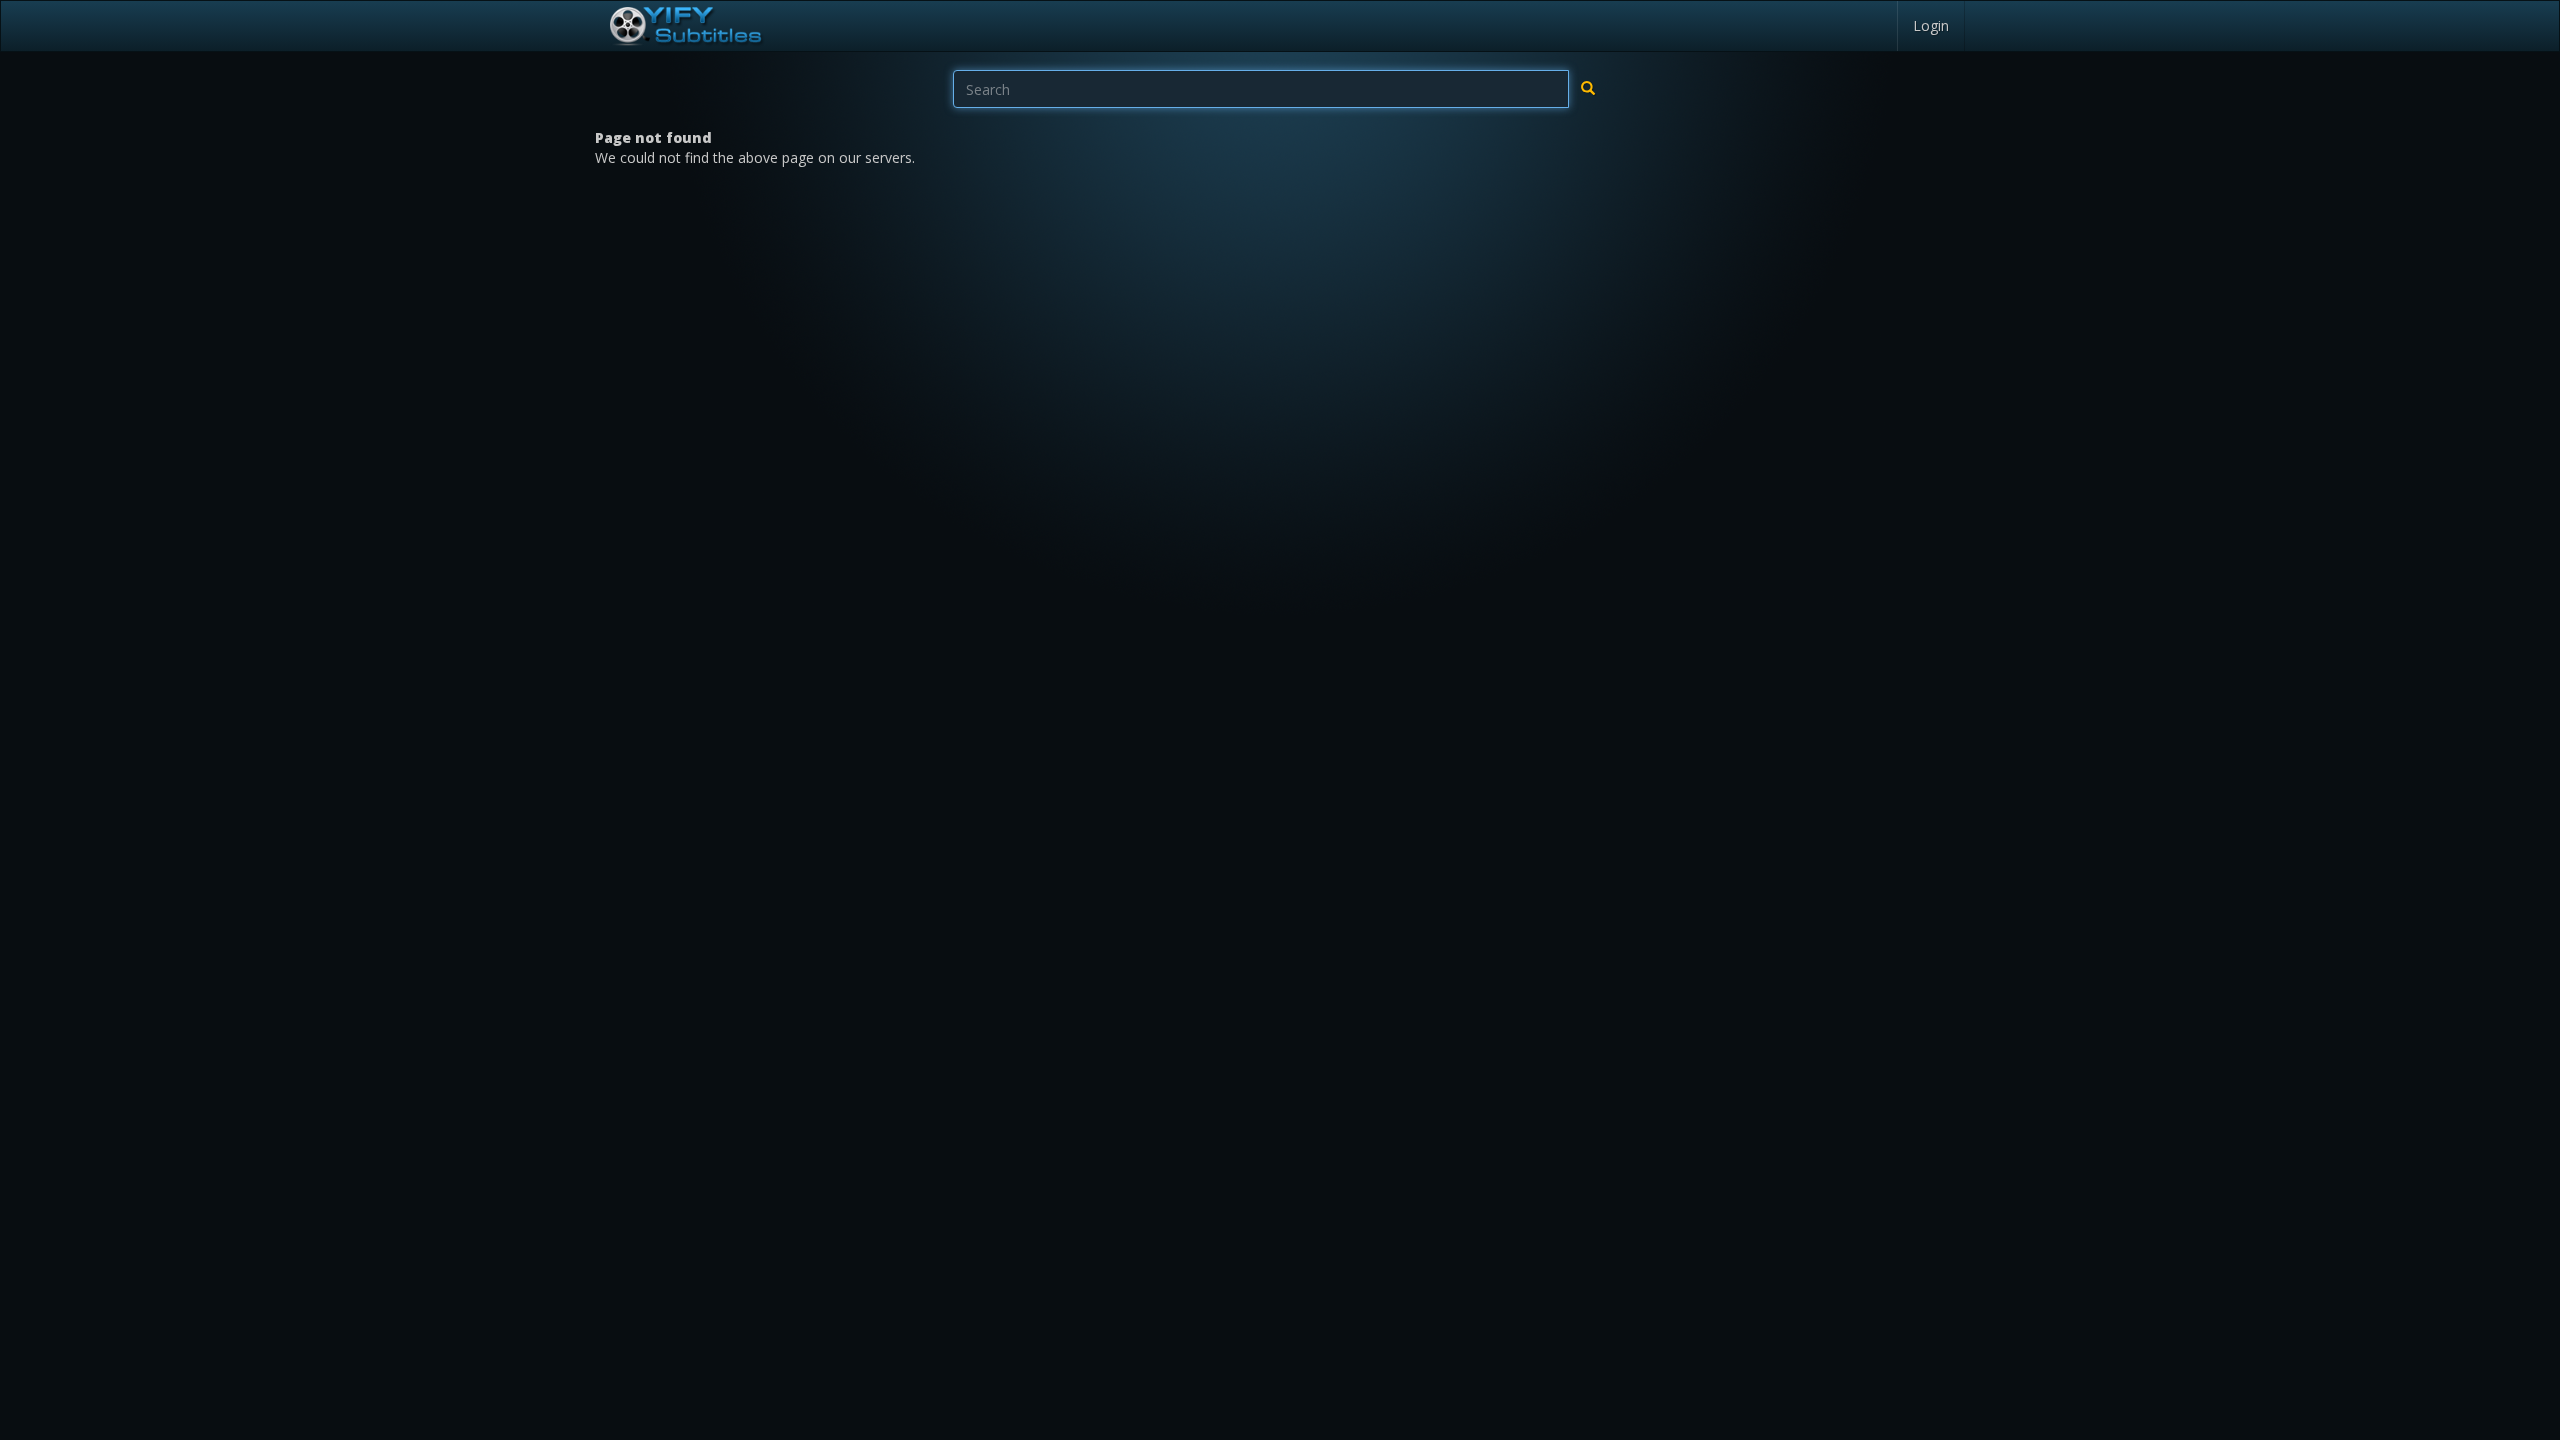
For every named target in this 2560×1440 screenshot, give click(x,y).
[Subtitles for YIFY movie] (685, 26)
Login (1931, 25)
